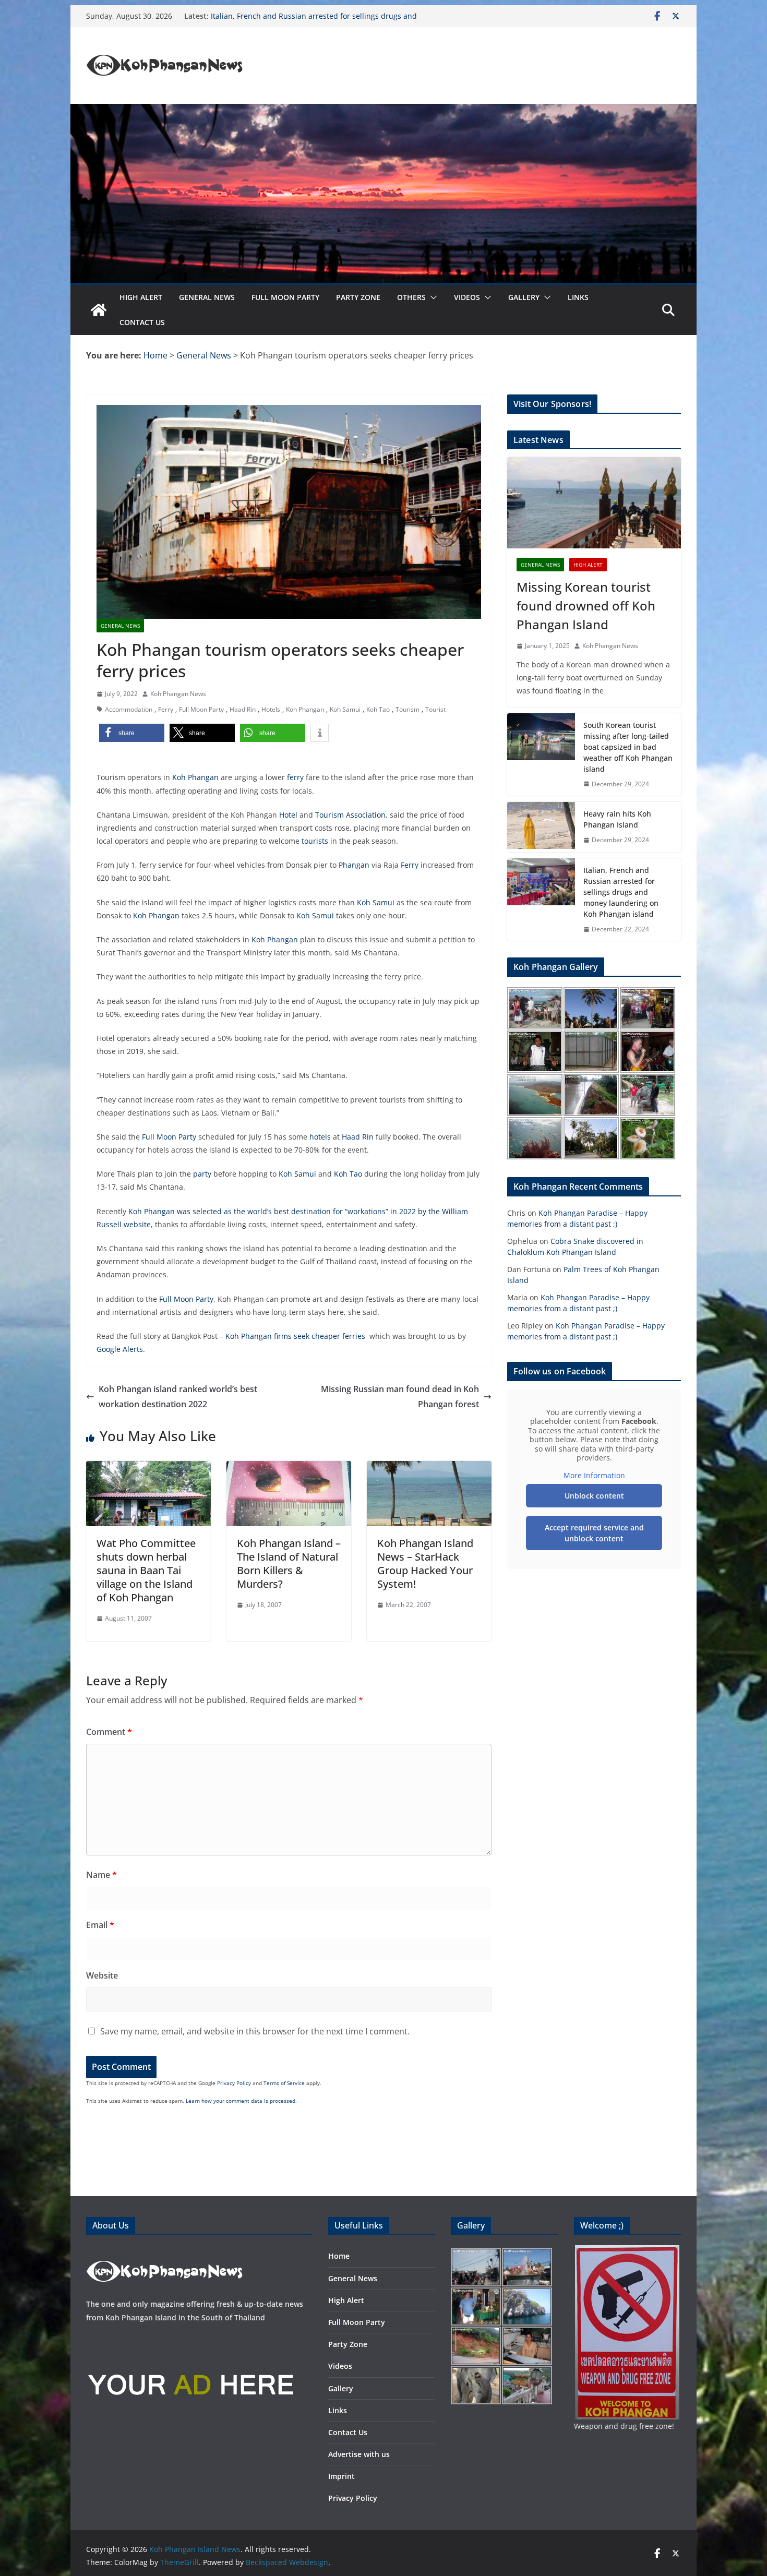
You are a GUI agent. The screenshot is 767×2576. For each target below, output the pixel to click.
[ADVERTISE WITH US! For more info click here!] (190, 2339)
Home (339, 2256)
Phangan (354, 865)
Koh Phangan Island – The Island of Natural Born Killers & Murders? (289, 1563)
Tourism (408, 709)
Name (101, 1875)
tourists (315, 841)
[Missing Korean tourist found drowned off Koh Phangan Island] (594, 503)
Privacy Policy (234, 2083)
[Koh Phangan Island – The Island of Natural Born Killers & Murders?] (289, 1468)
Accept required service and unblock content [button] (594, 1533)
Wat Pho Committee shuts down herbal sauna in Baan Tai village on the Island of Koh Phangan (146, 1570)
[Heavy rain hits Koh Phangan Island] (541, 827)
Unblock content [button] (594, 1496)
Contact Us (142, 322)
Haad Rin (243, 709)
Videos (467, 297)
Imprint (341, 2476)
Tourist (435, 709)
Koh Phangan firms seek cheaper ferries (295, 1336)
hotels (320, 1137)
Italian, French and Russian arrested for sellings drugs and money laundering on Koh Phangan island (314, 21)
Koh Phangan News (178, 694)
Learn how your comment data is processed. (241, 2101)
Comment (109, 1732)
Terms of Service (284, 2083)
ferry (295, 777)
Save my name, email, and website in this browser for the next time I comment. (255, 2031)
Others (411, 297)
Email (100, 1925)
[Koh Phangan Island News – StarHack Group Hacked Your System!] (429, 1468)
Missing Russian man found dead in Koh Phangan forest (400, 1397)
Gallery (524, 297)
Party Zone (358, 297)
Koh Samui (345, 709)
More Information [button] (594, 1476)
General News (207, 297)
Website (102, 1975)
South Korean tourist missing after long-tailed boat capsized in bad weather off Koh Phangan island (628, 747)
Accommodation (129, 709)
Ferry (166, 709)
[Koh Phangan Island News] (99, 310)
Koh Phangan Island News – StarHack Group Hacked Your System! (425, 1563)
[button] (432, 297)
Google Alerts (120, 1349)
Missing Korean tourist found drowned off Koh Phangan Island (586, 606)
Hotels (271, 709)
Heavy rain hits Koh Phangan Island (617, 819)
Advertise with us (359, 2454)
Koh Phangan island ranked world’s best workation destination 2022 (178, 1397)
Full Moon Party (285, 297)
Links (578, 297)
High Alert (141, 297)
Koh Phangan (305, 709)
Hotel (288, 815)
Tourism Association (350, 815)
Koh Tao (378, 709)
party (202, 1174)
